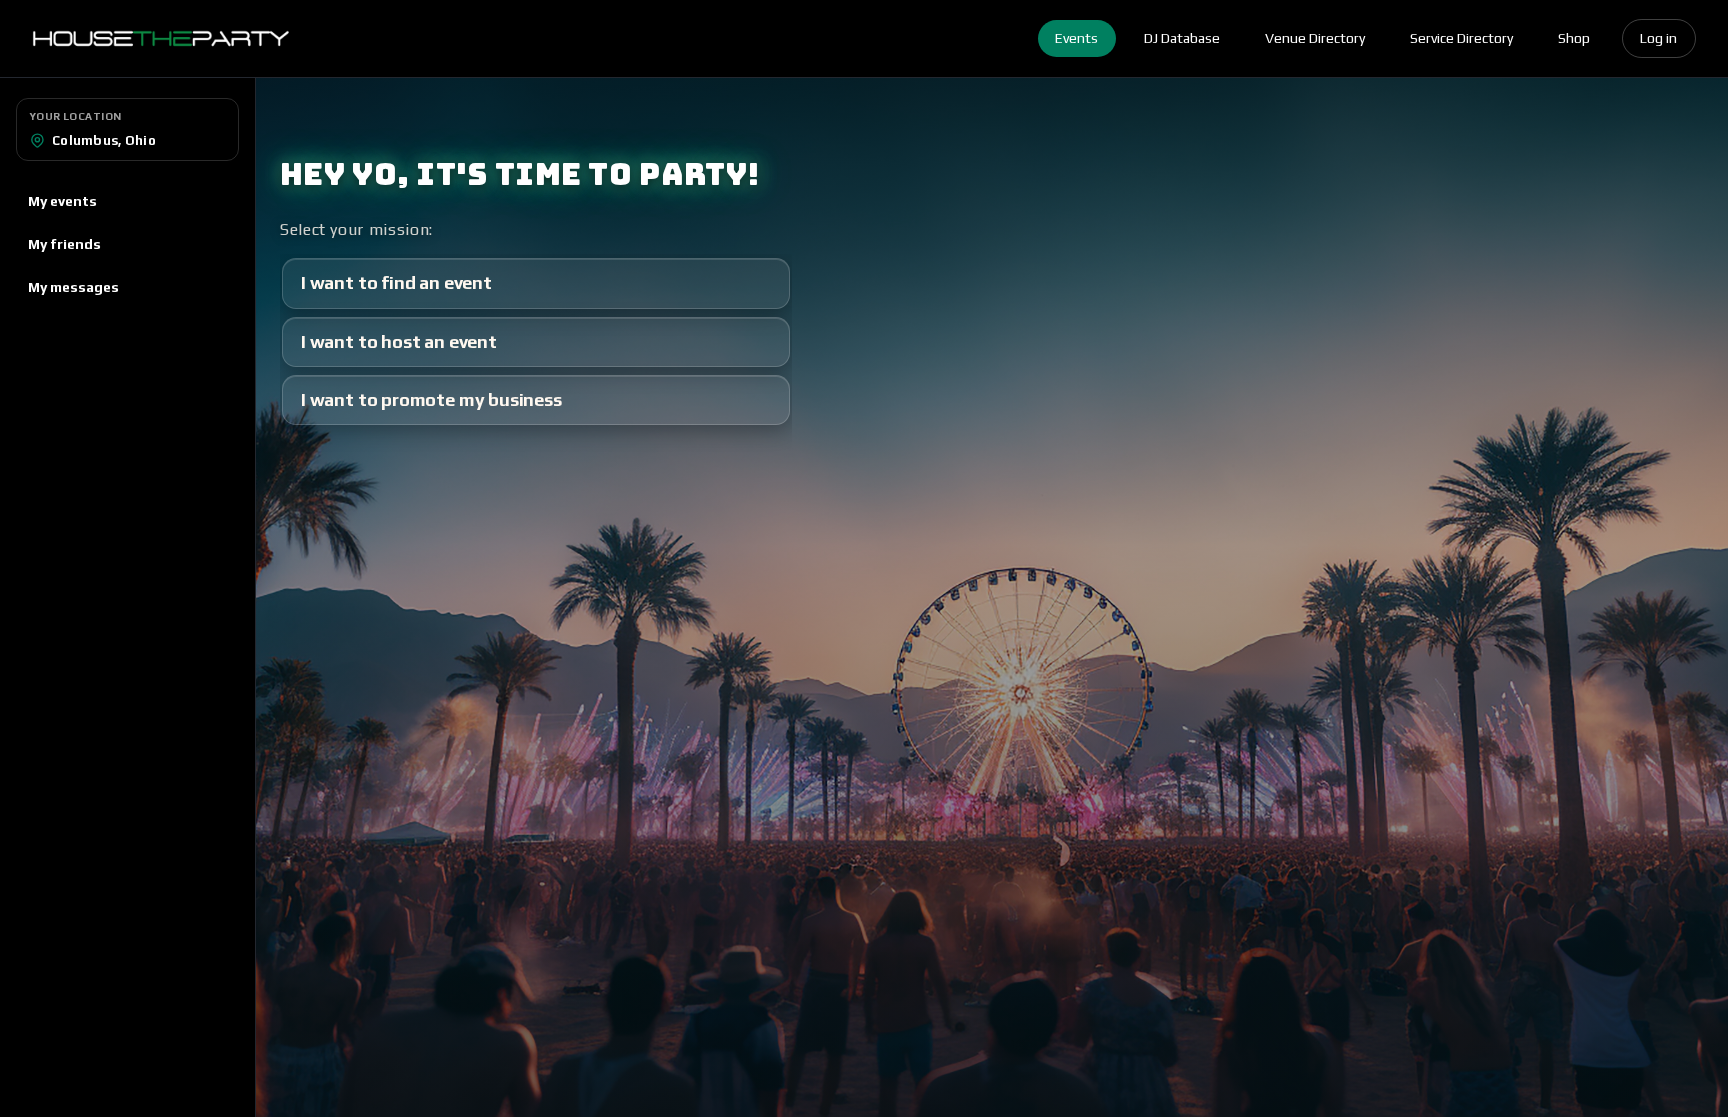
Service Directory (1461, 38)
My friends (64, 244)
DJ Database (1182, 38)
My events (62, 201)
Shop (1574, 38)
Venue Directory (1315, 38)
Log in (1658, 38)
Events (1076, 38)
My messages (73, 287)
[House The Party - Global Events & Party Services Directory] (160, 39)
